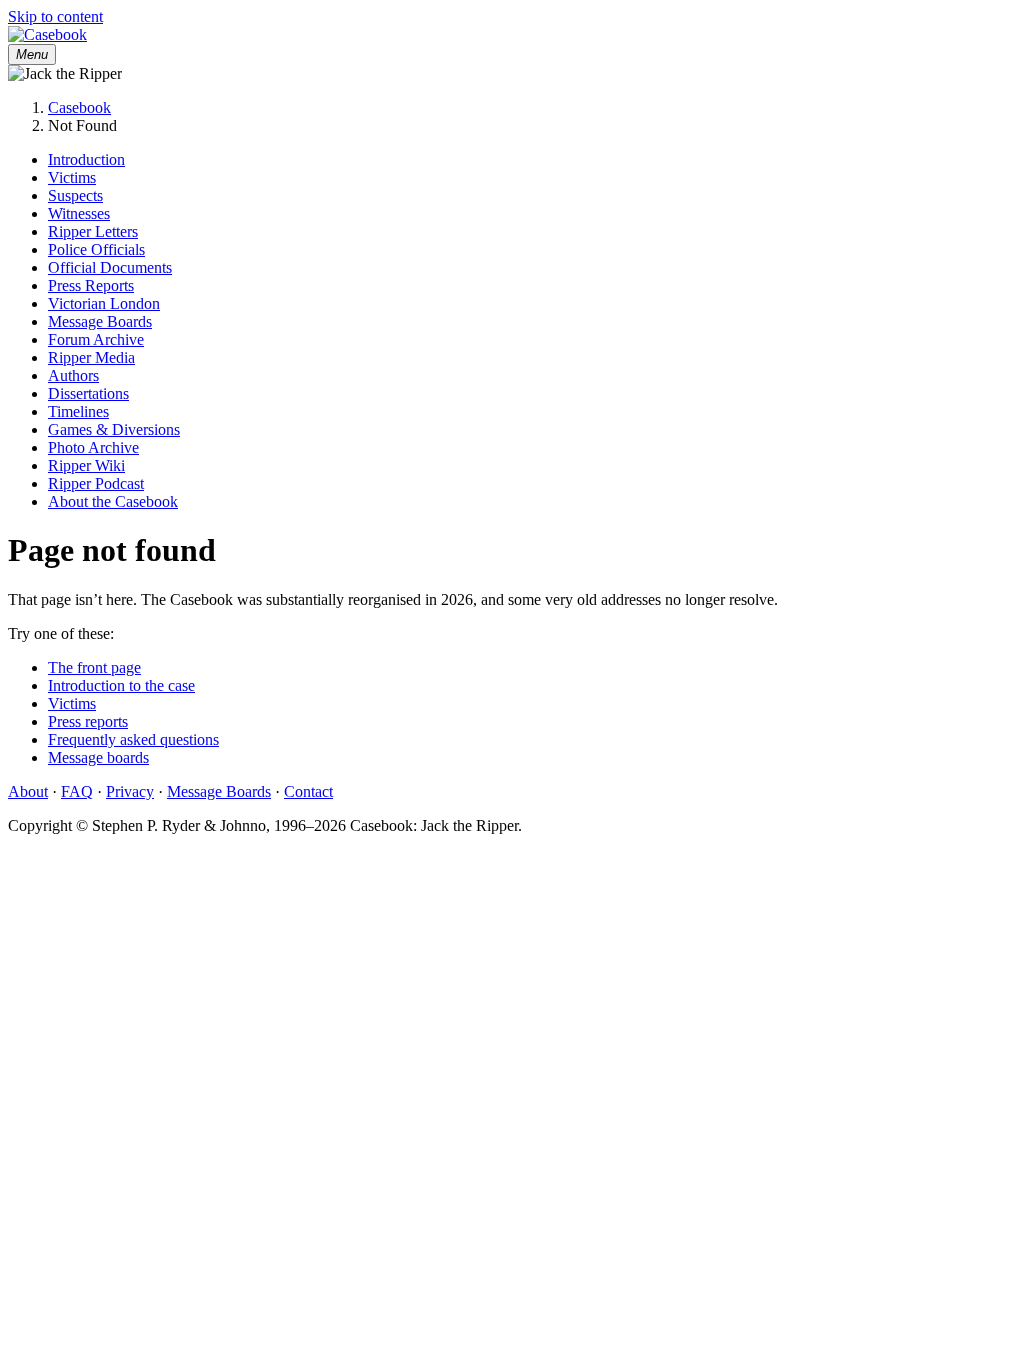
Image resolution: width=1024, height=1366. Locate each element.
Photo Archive (93, 447)
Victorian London (104, 303)
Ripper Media (91, 357)
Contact (308, 791)
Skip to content (55, 16)
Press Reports (91, 285)
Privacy (130, 791)
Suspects (75, 195)
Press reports (88, 721)
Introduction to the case (121, 685)
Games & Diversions (114, 429)
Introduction (86, 159)
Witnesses (79, 213)
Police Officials (96, 249)
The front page (94, 667)
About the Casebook (113, 501)
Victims (72, 177)
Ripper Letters (93, 231)
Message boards (98, 757)
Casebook (79, 107)
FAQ (77, 791)
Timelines (78, 411)
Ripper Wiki (86, 465)
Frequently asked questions (133, 739)
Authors (73, 375)
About (28, 791)
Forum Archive (96, 339)
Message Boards (100, 321)
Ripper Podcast (96, 483)
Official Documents (110, 267)
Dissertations (88, 393)
